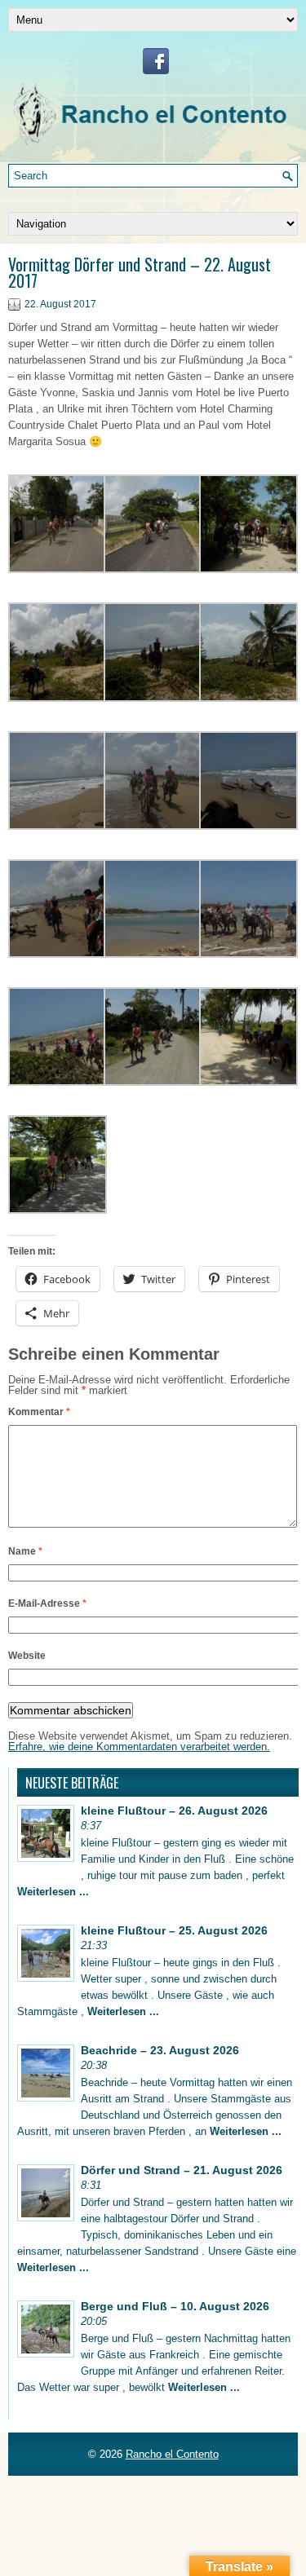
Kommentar (39, 1412)
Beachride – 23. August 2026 (160, 2050)
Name (25, 1551)
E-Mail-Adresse (47, 1603)
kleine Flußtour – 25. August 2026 (174, 1930)
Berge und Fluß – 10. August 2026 (175, 2306)
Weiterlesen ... (53, 1892)
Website (27, 1656)
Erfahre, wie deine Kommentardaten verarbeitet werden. (139, 1747)
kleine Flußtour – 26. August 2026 (174, 1811)
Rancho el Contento (172, 2454)
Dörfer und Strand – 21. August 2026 (182, 2170)
